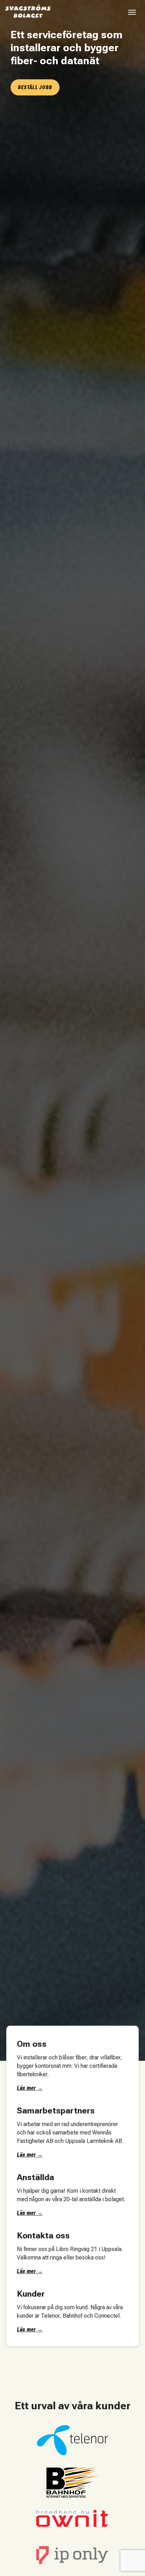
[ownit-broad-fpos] (72, 2518)
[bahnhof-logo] (72, 2483)
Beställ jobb (35, 87)
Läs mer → (30, 2088)
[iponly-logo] (72, 2554)
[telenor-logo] (72, 2440)
